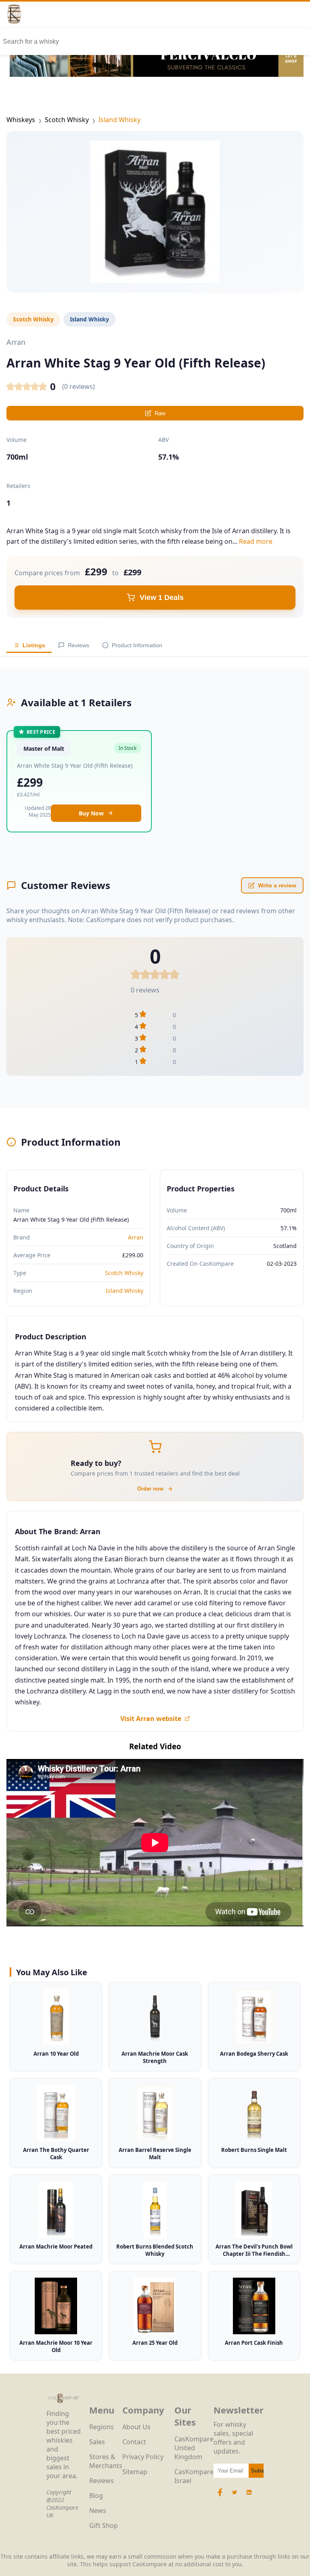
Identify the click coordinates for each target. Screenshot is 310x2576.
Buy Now (91, 813)
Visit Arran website (151, 1719)
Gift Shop (104, 2525)
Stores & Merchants (106, 2461)
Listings (34, 645)
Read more (256, 541)
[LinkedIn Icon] (249, 2496)
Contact (134, 2442)
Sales (97, 2442)
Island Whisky (119, 120)
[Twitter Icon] (235, 2496)
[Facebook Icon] (221, 2496)
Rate (160, 413)
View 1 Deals (162, 598)
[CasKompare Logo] (64, 2405)
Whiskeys (21, 120)
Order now (150, 1489)
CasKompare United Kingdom (194, 2448)
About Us (136, 2427)
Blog (96, 2496)
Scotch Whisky (67, 120)
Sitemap (135, 2472)
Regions (102, 2427)
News (98, 2511)
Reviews (79, 645)
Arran (136, 1237)
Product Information (137, 645)
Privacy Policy (143, 2457)
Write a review (277, 885)
